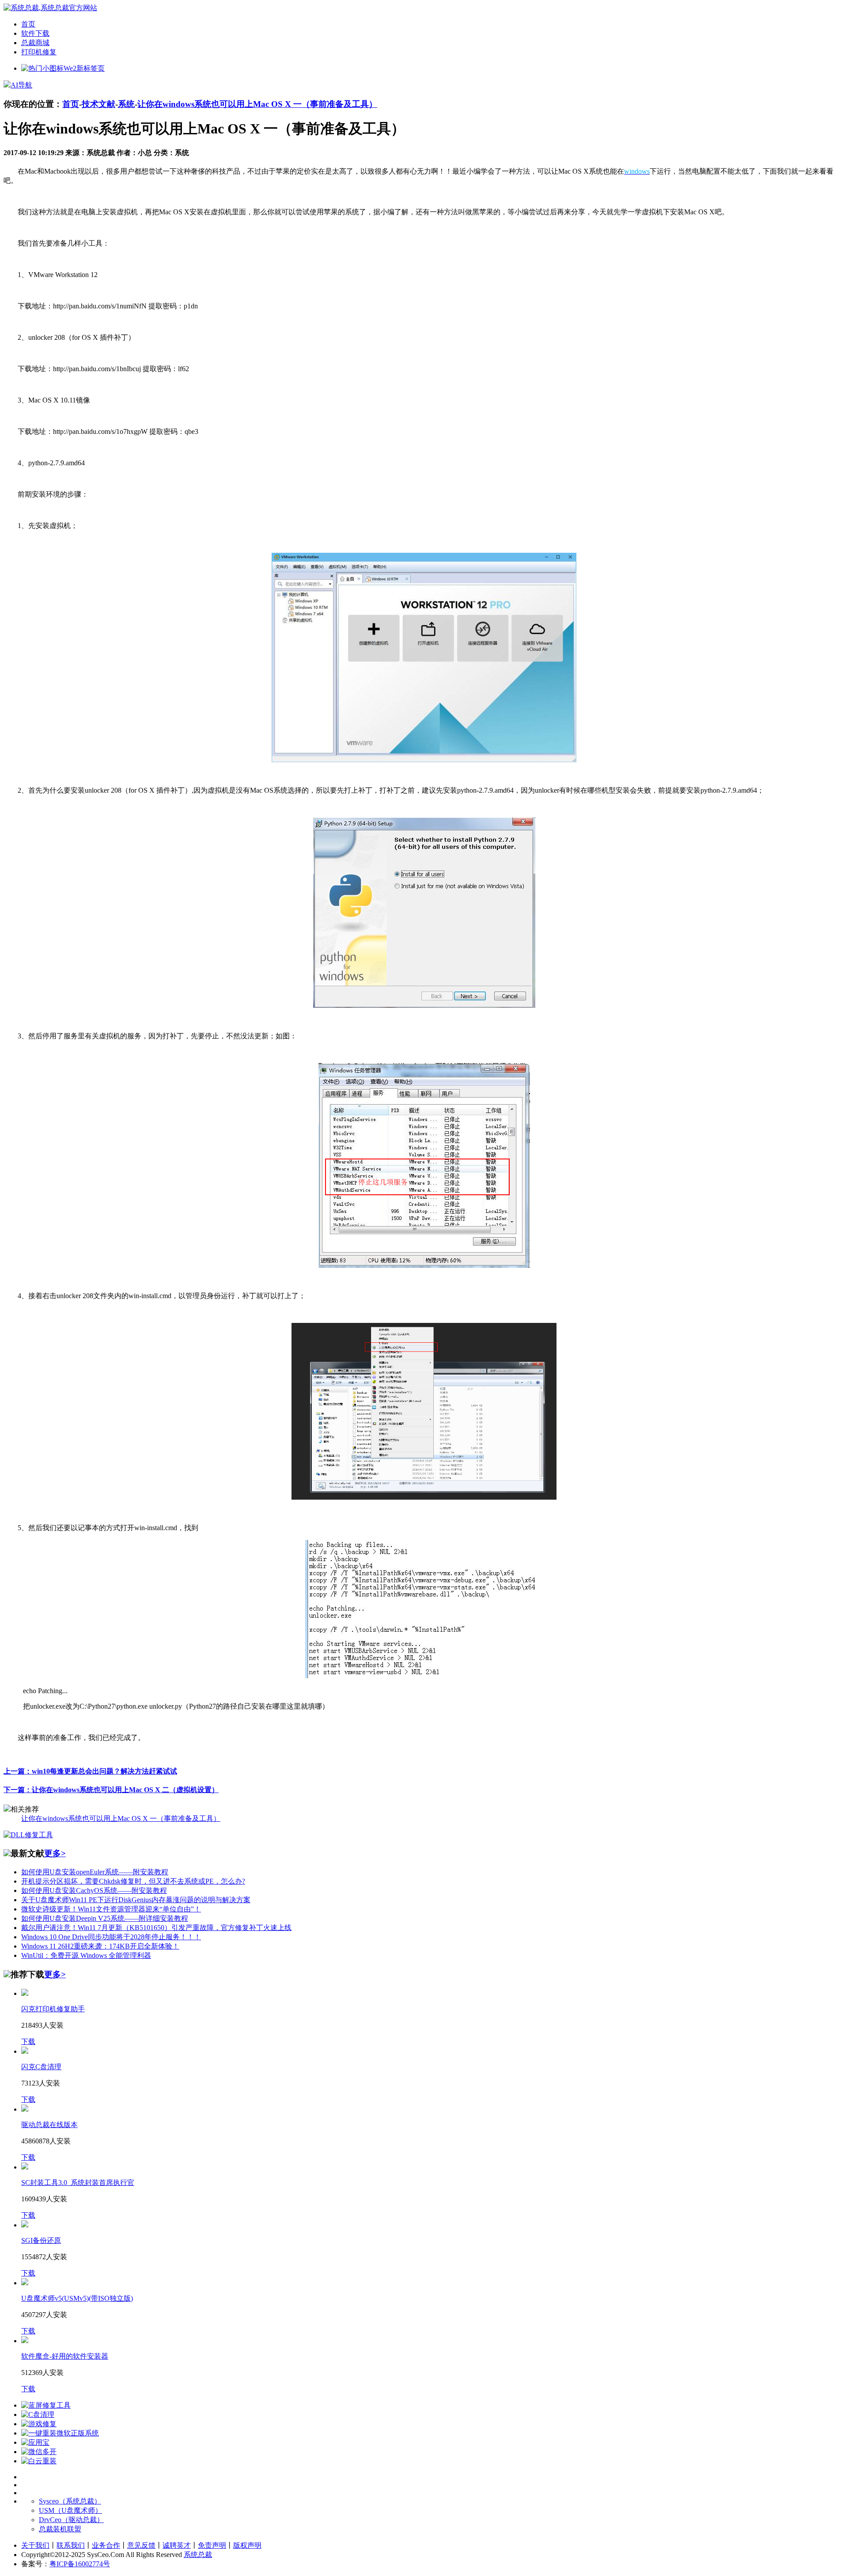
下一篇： (111, 1790)
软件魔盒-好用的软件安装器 (65, 2356)
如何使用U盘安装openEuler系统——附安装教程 (95, 1872)
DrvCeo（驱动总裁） (71, 2520)
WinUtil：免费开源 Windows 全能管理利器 (86, 1955)
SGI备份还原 (41, 2240)
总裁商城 (35, 43)
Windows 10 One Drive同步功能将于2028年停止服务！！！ (111, 1937)
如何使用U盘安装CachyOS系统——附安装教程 (94, 1890)
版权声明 (247, 2545)
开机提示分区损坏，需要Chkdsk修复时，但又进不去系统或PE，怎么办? (133, 1881)
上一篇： (90, 1771)
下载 (28, 2042)
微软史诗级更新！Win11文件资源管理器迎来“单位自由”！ (111, 1909)
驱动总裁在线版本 (49, 2125)
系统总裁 (198, 2555)
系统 (126, 104)
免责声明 (212, 2545)
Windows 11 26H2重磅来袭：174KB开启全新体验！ (100, 1946)
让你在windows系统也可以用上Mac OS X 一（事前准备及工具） (257, 104)
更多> (55, 1853)
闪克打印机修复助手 (53, 2009)
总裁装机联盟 (60, 2529)
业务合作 (106, 2545)
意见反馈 (141, 2545)
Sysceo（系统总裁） (70, 2501)
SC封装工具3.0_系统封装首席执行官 (78, 2183)
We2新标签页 (84, 68)
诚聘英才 (177, 2545)
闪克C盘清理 (41, 2067)
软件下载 (35, 33)
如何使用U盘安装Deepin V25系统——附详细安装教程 (105, 1918)
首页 (28, 24)
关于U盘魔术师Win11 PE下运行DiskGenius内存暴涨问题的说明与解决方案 (136, 1900)
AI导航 (21, 85)
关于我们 (35, 2545)
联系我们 (71, 2545)
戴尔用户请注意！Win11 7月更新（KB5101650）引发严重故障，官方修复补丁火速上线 (156, 1928)
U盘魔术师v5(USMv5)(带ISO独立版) (77, 2298)
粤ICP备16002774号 (80, 2564)
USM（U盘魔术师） (70, 2510)
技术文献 (98, 104)
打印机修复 (39, 52)
